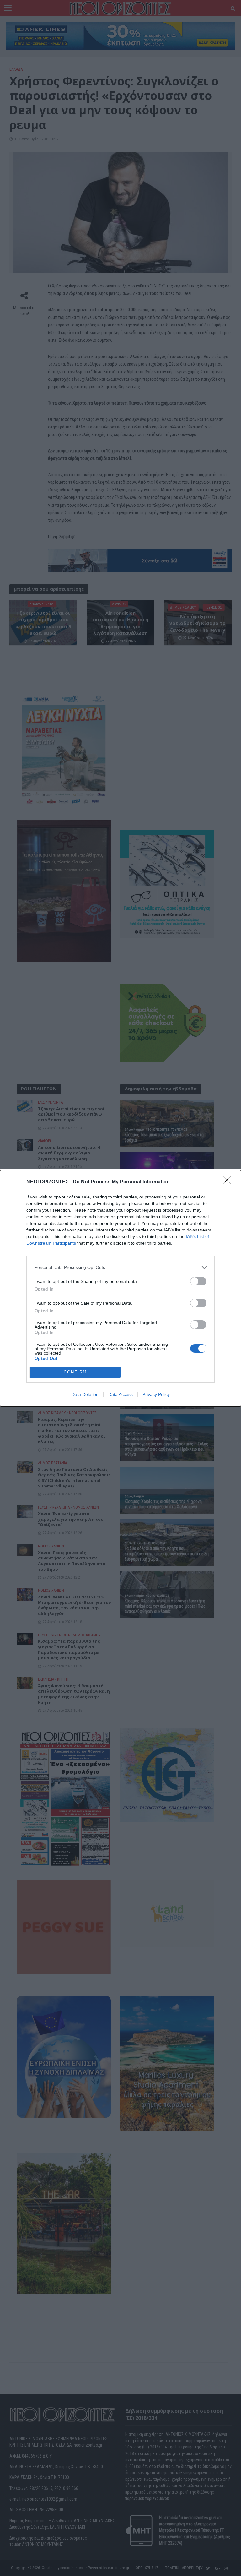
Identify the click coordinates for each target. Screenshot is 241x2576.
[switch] (198, 1281)
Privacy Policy (156, 1394)
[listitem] (120, 1267)
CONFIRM (75, 1372)
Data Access (120, 1394)
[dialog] (120, 1288)
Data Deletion (85, 1394)
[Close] (229, 1182)
